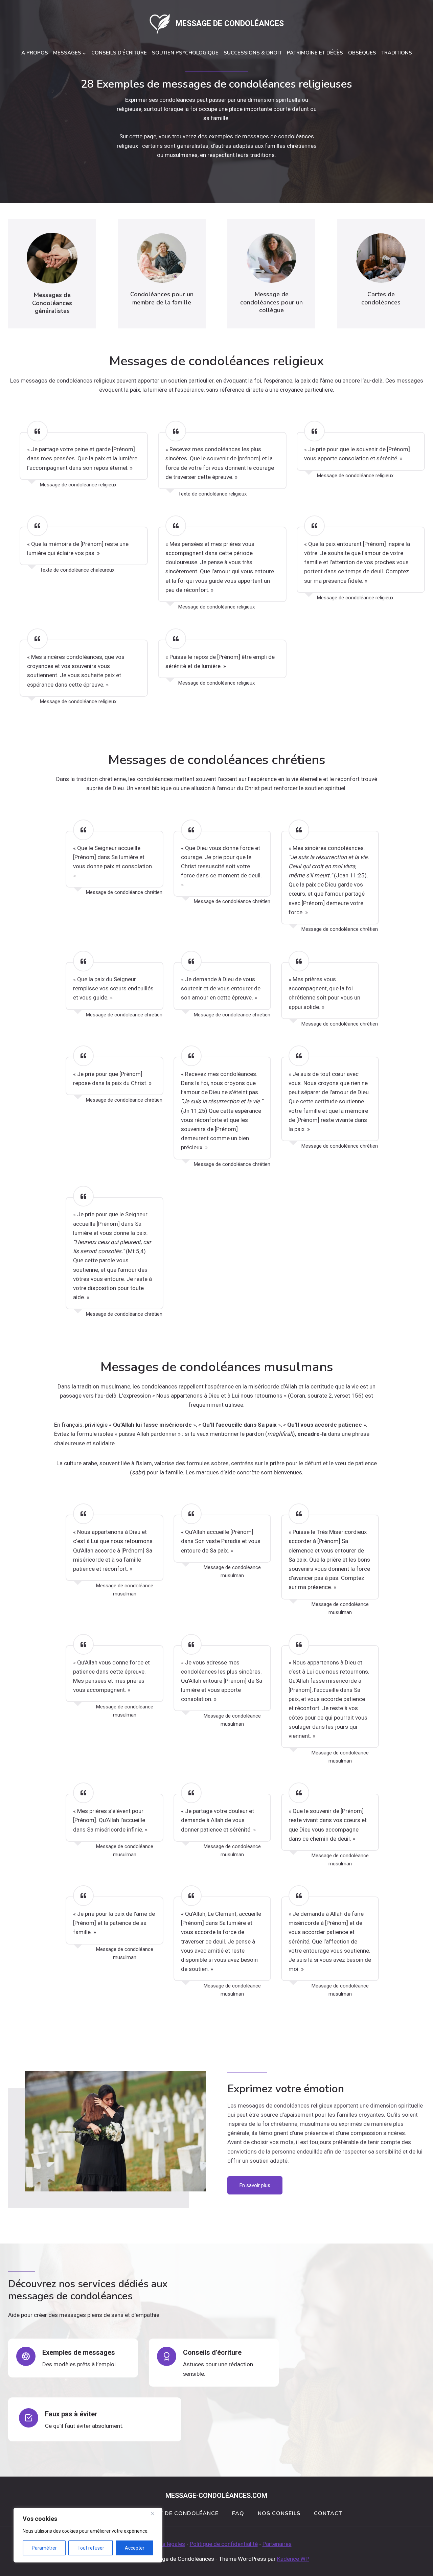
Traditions (397, 53)
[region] (88, 2535)
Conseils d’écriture (119, 53)
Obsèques (362, 53)
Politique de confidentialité (224, 2544)
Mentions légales (163, 2544)
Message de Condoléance (177, 2513)
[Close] (155, 2513)
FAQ (238, 2513)
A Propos (35, 53)
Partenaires (277, 2544)
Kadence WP (293, 2559)
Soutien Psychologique (185, 53)
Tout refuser (91, 2548)
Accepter (135, 2548)
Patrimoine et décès (315, 53)
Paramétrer (44, 2548)
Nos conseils (279, 2513)
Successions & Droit (253, 53)
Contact (328, 2513)
